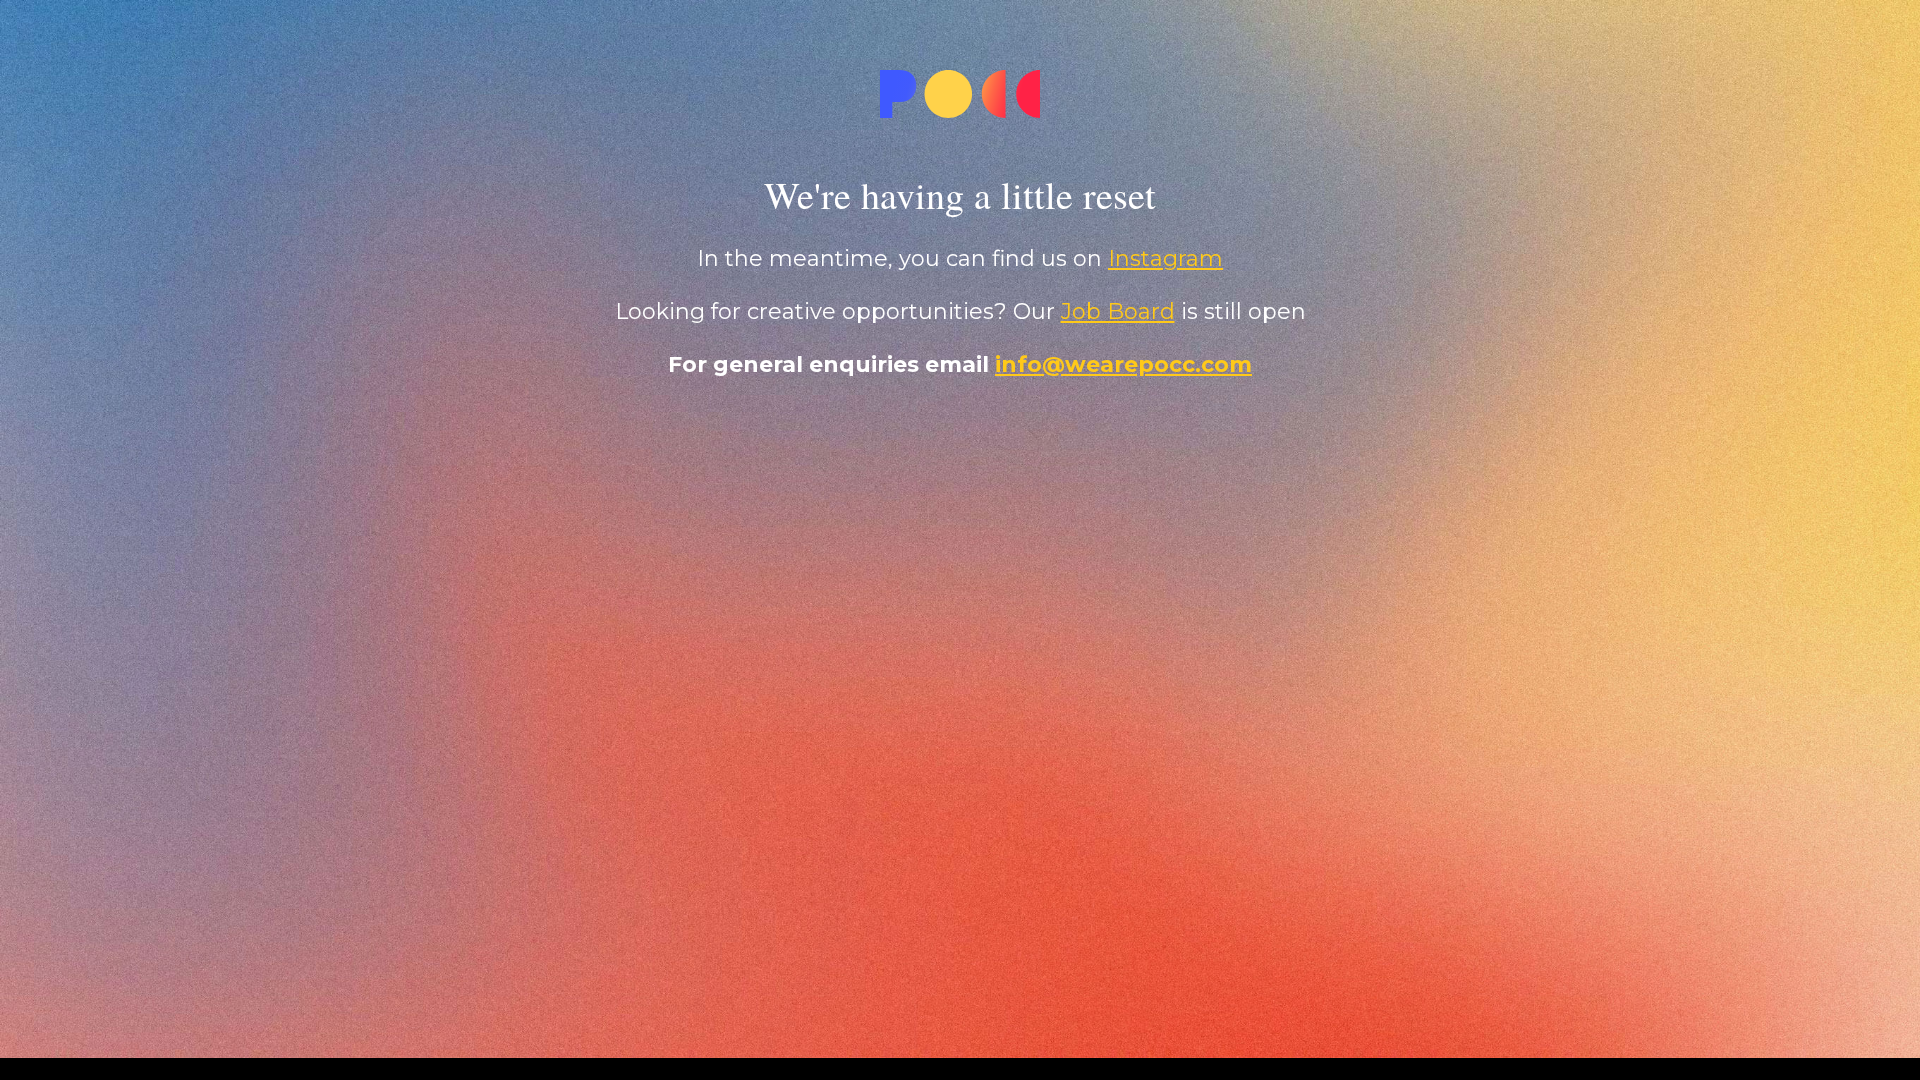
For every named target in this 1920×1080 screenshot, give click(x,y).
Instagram (1165, 258)
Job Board (1118, 311)
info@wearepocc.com (1123, 364)
